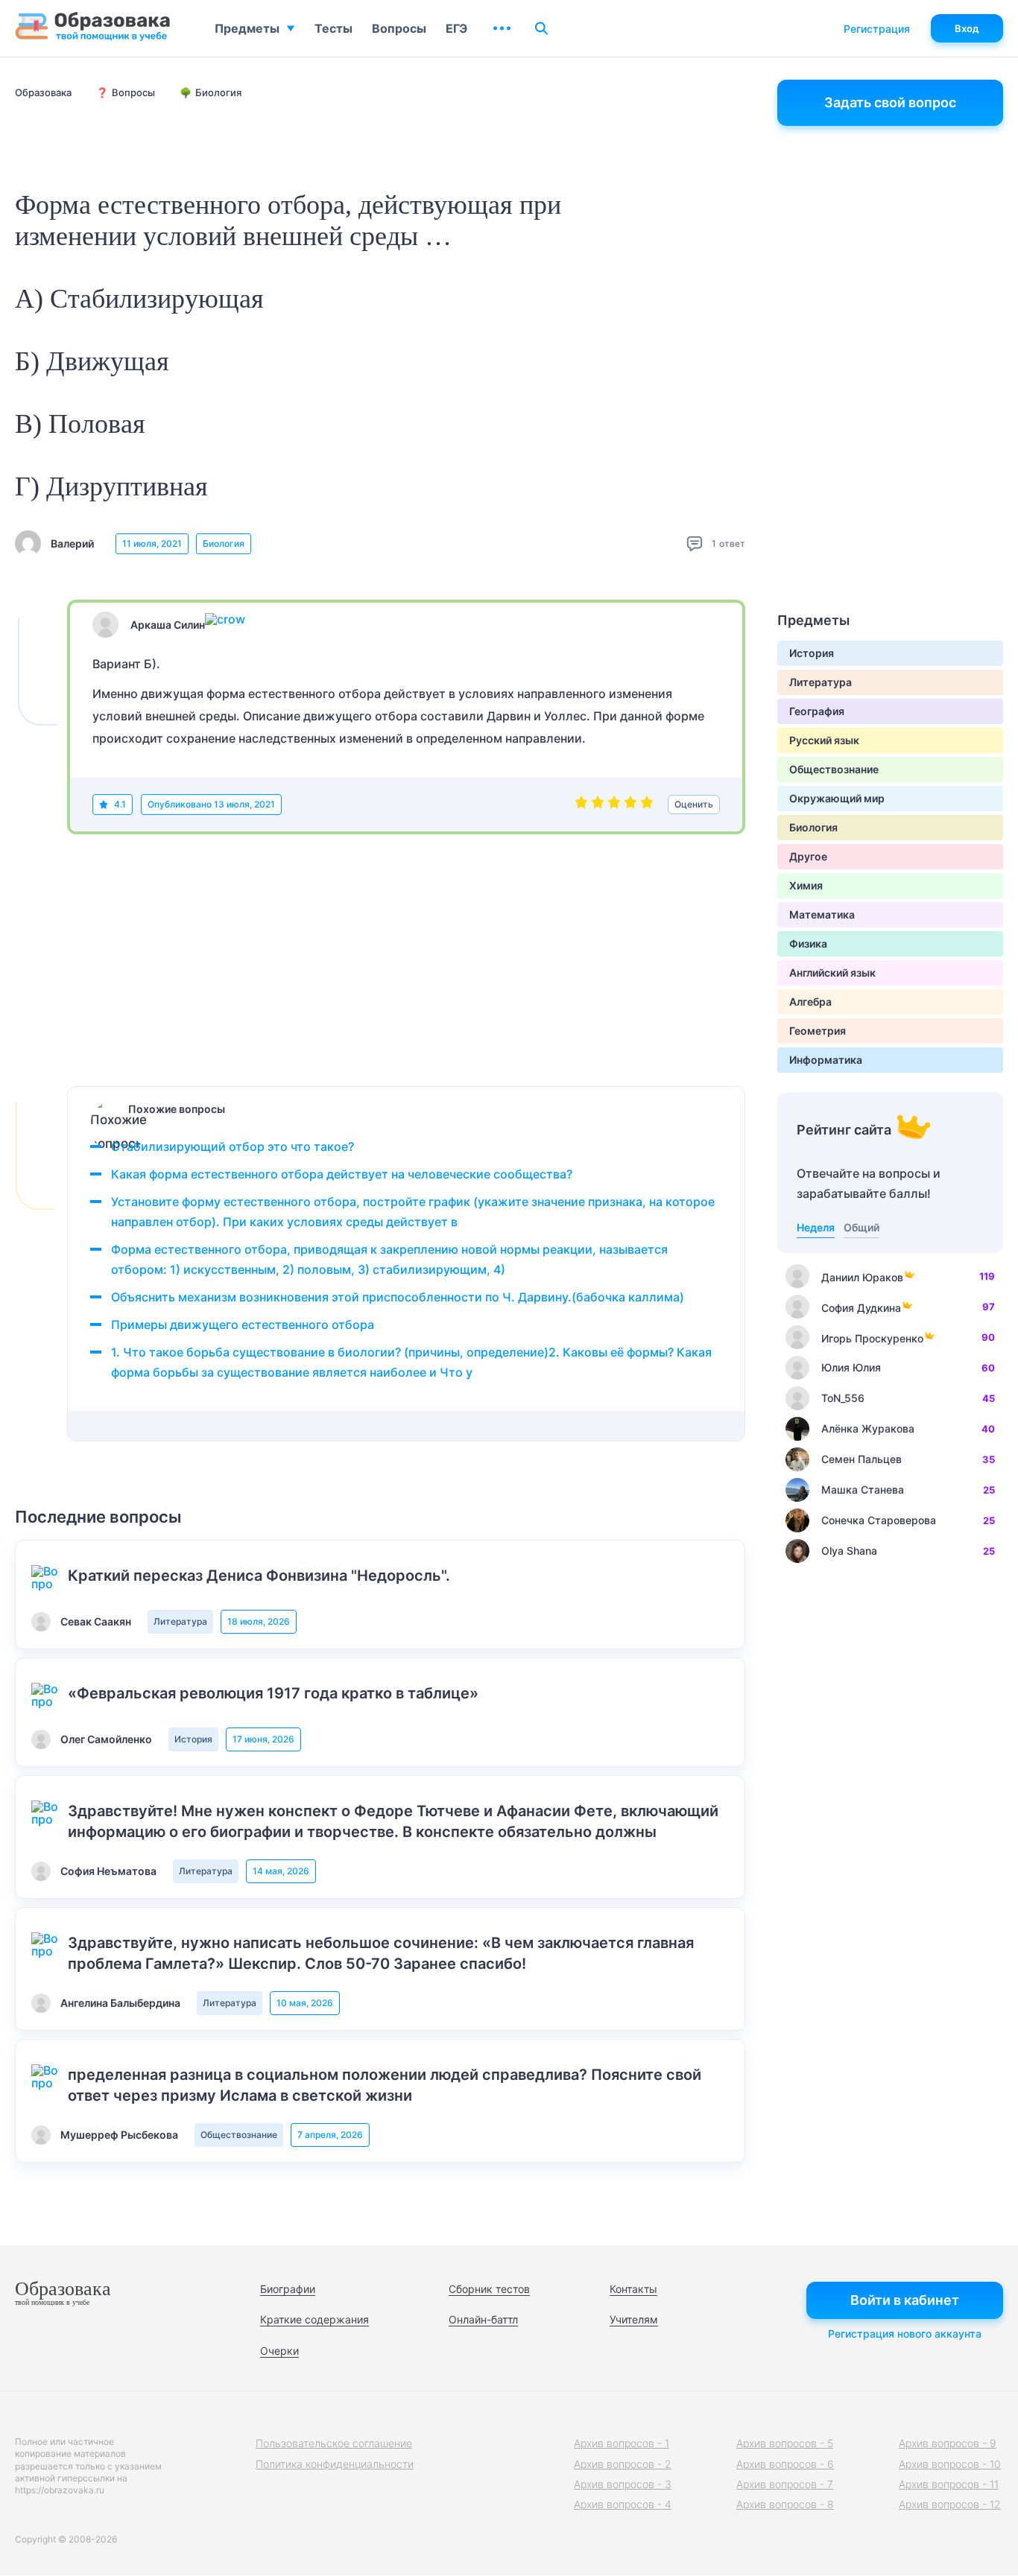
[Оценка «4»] (630, 805)
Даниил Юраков (862, 1277)
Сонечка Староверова (879, 1520)
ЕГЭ (456, 28)
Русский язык (824, 740)
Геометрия (818, 1031)
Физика (808, 943)
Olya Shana (849, 1551)
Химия (806, 885)
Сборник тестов (489, 2289)
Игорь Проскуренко (872, 1338)
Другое (808, 856)
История (193, 1739)
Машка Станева (863, 1490)
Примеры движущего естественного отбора (243, 1325)
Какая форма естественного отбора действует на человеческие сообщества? (343, 1174)
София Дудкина (861, 1308)
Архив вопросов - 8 (785, 2504)
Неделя (816, 1227)
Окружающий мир (837, 798)
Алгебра (810, 1002)
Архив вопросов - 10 (950, 2464)
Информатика (826, 1060)
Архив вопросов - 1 (622, 2443)
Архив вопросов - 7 (785, 2484)
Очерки (279, 2351)
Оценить (694, 804)
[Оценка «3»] (614, 805)
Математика (822, 914)
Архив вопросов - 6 (785, 2464)
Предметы (247, 28)
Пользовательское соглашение (334, 2443)
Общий (861, 1227)
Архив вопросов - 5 (785, 2443)
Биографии (288, 2289)
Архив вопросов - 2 (623, 2464)
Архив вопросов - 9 (948, 2443)
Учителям (634, 2319)
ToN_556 (843, 1398)
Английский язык (832, 973)
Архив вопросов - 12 (950, 2504)
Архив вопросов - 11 (949, 2484)
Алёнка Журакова (868, 1428)
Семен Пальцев (861, 1459)
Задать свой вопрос (890, 102)
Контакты (633, 2289)
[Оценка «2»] (598, 805)
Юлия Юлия (851, 1367)
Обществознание (239, 2135)
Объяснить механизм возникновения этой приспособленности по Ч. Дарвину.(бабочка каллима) (398, 1297)
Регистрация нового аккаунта (905, 2334)
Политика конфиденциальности (335, 2464)
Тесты (333, 28)
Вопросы (399, 28)
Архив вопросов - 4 (623, 2504)
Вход (967, 28)
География (817, 711)
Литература (180, 1621)
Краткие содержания (314, 2319)
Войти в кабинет (905, 2300)
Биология (224, 543)
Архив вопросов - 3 (623, 2484)
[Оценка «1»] (581, 805)
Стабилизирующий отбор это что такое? (233, 1146)
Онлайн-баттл (483, 2319)
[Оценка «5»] (647, 805)
